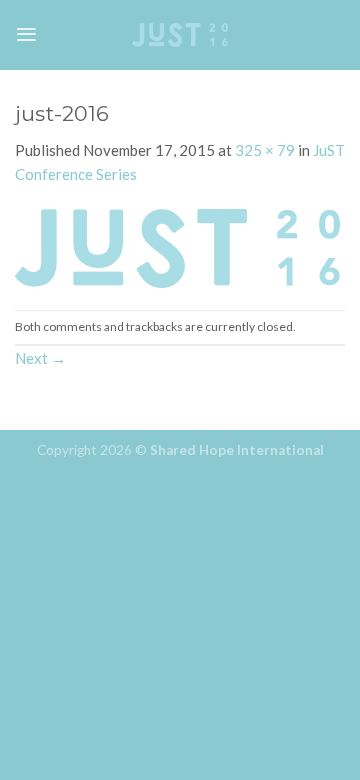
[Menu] (26, 34)
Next (40, 358)
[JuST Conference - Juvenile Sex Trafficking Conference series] (180, 34)
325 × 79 (265, 150)
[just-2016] (177, 246)
